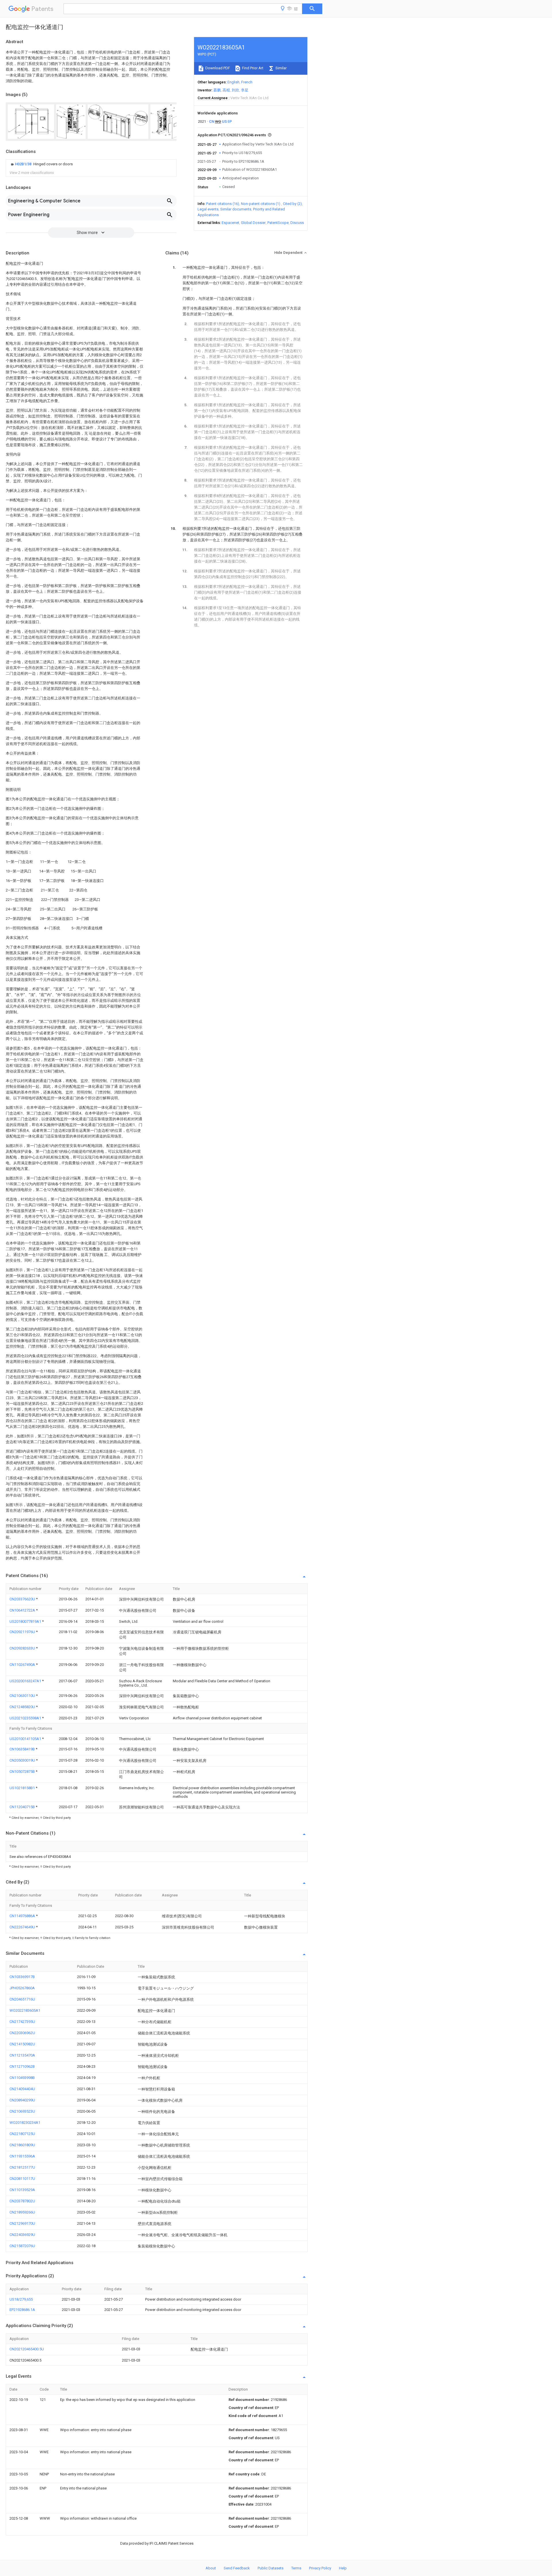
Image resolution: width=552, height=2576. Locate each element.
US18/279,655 (21, 2299)
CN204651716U (22, 1999)
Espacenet (230, 223)
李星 (245, 90)
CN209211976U (23, 1632)
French (247, 82)
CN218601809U (22, 2145)
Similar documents (236, 209)
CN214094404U (22, 2089)
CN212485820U (23, 1707)
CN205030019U (23, 1760)
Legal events (208, 209)
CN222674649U (23, 1927)
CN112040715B (23, 1807)
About (211, 2568)
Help (343, 2568)
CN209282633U (23, 1648)
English (233, 82)
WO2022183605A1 (25, 2010)
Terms (296, 2568)
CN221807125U (22, 2134)
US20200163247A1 (26, 1681)
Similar (281, 68)
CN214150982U (22, 2044)
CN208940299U (22, 2100)
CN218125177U (22, 2167)
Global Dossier (253, 223)
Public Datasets (271, 2568)
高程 (226, 90)
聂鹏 (217, 90)
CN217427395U (22, 2022)
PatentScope (278, 223)
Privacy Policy (320, 2568)
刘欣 (235, 90)
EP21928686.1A (22, 2310)
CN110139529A (22, 2190)
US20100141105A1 (26, 1739)
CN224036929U (22, 2235)
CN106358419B (23, 1749)
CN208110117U (22, 2179)
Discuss (297, 223)
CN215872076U (22, 2246)
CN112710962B (22, 2066)
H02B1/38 (24, 164)
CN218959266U (22, 2212)
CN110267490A (23, 1665)
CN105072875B (23, 1772)
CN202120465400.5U (27, 2349)
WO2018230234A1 (25, 2123)
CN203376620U (23, 1599)
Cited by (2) (292, 204)
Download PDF (217, 68)
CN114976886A (23, 1916)
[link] (41, 164)
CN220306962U (22, 2033)
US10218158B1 (23, 1788)
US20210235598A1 (26, 1718)
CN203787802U (22, 2201)
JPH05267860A (22, 1988)
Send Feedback (237, 2568)
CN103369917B (22, 1977)
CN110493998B (22, 2078)
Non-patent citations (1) (261, 204)
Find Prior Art (252, 68)
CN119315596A (22, 2156)
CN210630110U (23, 1696)
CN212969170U (22, 2223)
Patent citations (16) (223, 204)
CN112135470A (22, 2055)
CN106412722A (23, 1610)
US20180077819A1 (26, 1621)
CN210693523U (22, 2111)
